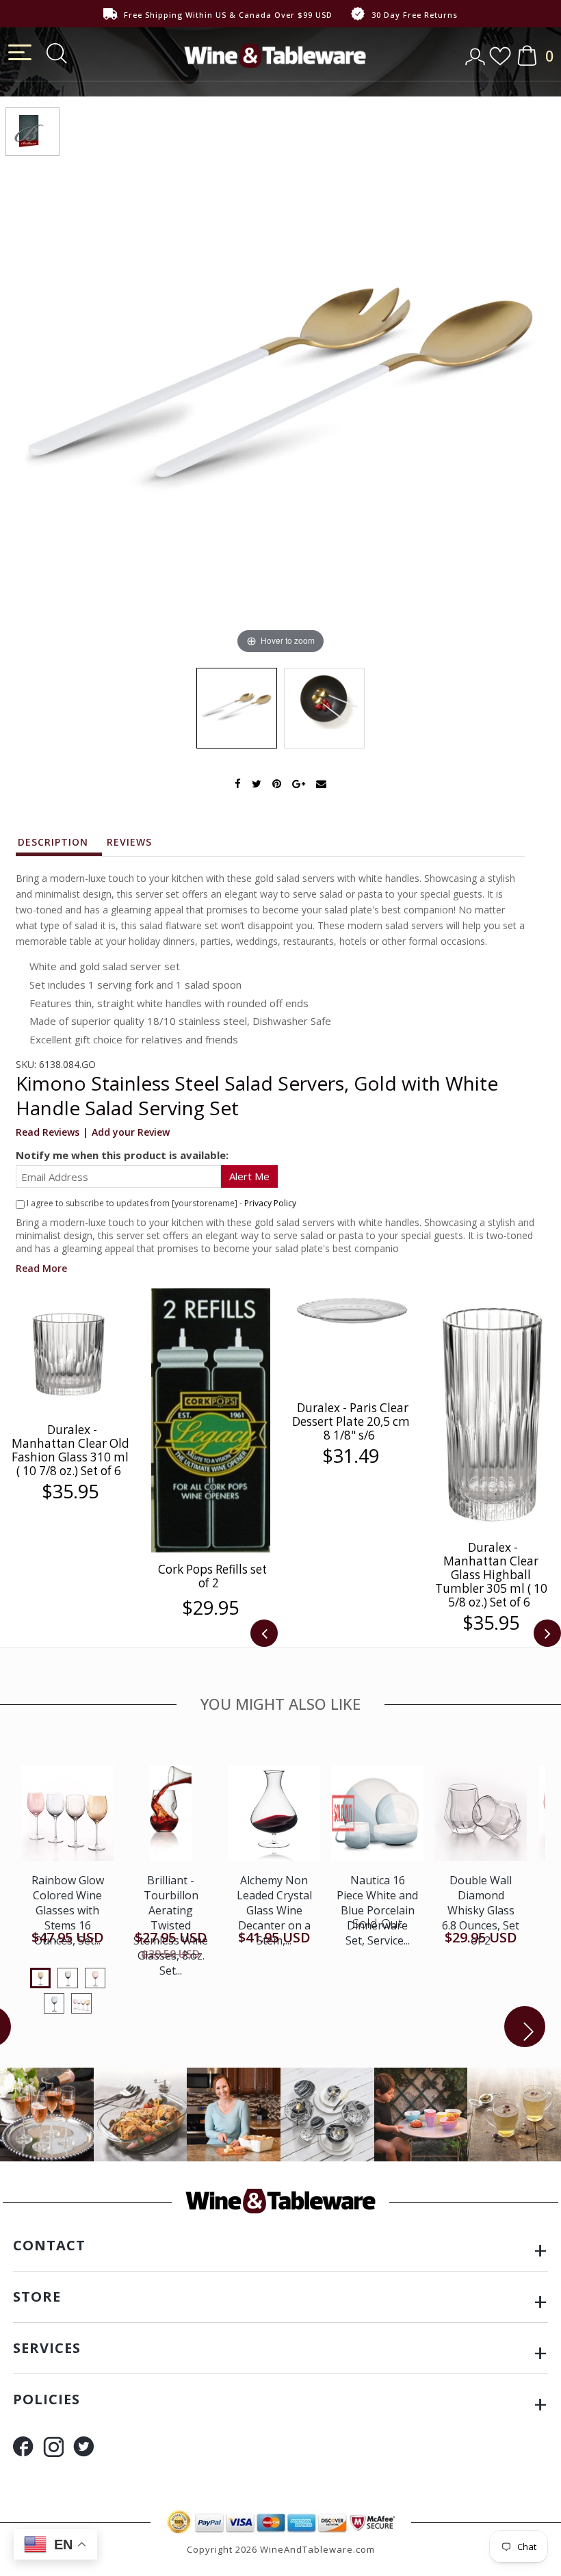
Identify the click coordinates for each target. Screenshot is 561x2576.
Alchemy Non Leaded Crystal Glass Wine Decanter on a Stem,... (274, 1910)
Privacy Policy (270, 1203)
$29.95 (210, 1608)
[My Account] (477, 52)
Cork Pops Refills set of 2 (212, 1576)
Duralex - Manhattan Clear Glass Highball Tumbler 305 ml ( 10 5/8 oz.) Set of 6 (491, 1575)
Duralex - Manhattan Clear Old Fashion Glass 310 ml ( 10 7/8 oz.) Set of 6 (70, 1450)
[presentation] (264, 1633)
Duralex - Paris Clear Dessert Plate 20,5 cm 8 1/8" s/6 (351, 1421)
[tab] (60, 846)
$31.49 (351, 1456)
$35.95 (70, 1492)
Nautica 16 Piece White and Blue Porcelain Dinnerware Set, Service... (377, 1910)
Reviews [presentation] (129, 842)
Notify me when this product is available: (122, 1155)
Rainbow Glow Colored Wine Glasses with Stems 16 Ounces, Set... (68, 1910)
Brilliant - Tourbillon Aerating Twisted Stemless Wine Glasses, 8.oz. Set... (171, 1925)
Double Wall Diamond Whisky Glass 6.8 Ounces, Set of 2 (481, 1910)
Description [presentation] (53, 842)
